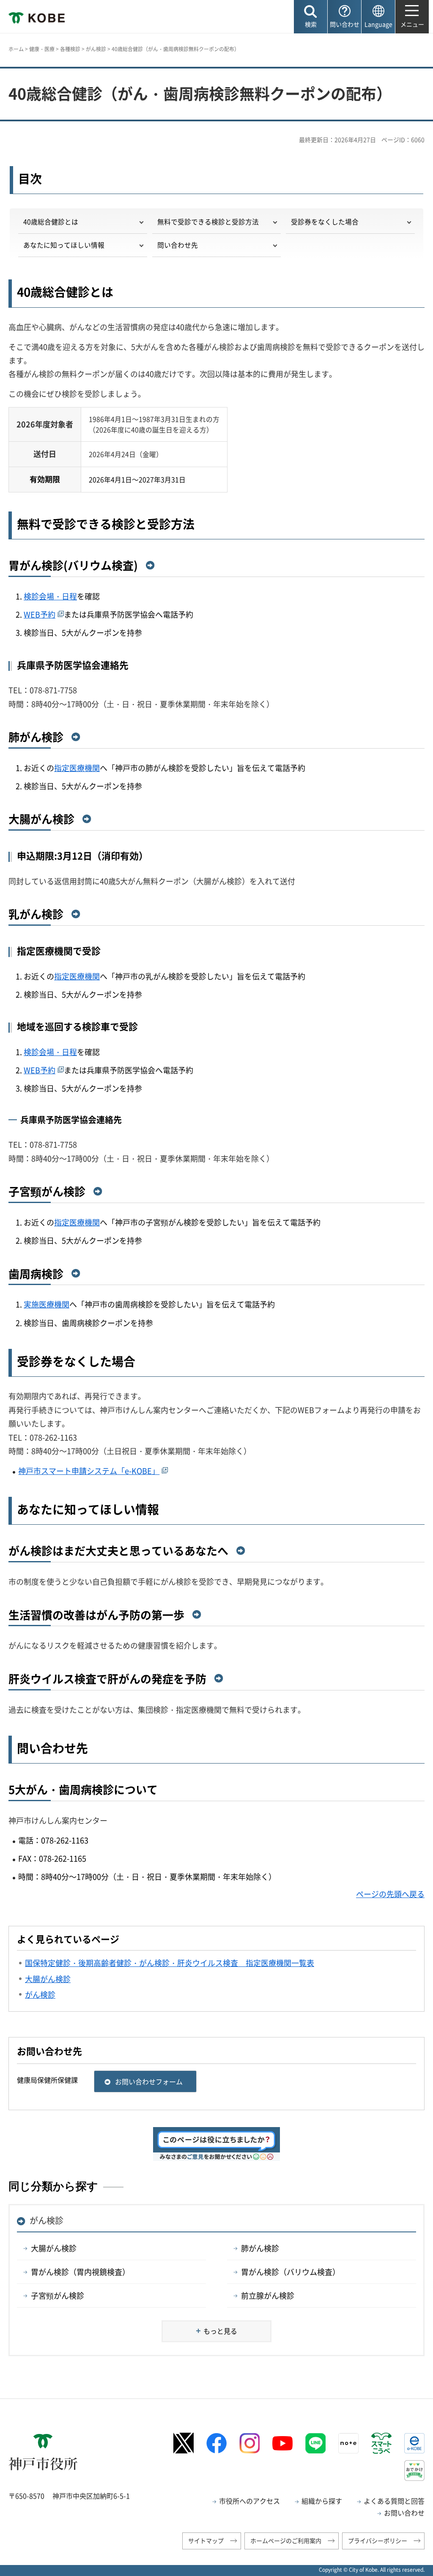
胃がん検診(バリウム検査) (73, 565)
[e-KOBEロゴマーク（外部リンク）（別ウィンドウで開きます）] (414, 2443)
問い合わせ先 (178, 245)
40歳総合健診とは (51, 222)
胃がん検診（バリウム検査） (290, 2272)
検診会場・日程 (50, 596)
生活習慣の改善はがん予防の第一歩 (96, 1615)
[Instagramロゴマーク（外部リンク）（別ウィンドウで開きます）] (249, 2443)
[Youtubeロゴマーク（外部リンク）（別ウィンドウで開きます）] (282, 2443)
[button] (311, 17)
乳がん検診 (36, 914)
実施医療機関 (47, 1304)
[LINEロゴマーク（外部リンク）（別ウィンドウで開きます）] (315, 2443)
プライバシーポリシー (378, 2540)
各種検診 (70, 49)
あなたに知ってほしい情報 (64, 245)
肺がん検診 (36, 737)
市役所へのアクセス (249, 2501)
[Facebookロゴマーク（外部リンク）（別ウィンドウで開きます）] (216, 2443)
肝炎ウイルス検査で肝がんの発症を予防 (107, 1679)
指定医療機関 (77, 768)
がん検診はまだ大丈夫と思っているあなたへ (118, 1551)
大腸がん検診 (41, 819)
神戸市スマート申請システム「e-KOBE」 (89, 1471)
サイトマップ (206, 2540)
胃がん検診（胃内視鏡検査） (80, 2272)
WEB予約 (40, 614)
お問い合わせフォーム (149, 2081)
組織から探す (322, 2501)
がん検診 (96, 49)
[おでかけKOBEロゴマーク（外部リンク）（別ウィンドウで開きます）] (414, 2471)
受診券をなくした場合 (325, 222)
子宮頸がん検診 (47, 1191)
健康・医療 (42, 49)
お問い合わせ (404, 2513)
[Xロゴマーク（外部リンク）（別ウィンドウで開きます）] (184, 2443)
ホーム (16, 49)
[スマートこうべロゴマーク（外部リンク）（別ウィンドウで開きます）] (381, 2443)
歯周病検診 (36, 1274)
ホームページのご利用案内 (286, 2540)
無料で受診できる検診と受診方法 (208, 222)
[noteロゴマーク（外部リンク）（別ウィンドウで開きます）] (348, 2443)
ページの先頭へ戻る (390, 1894)
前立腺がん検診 (268, 2296)
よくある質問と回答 (394, 2501)
